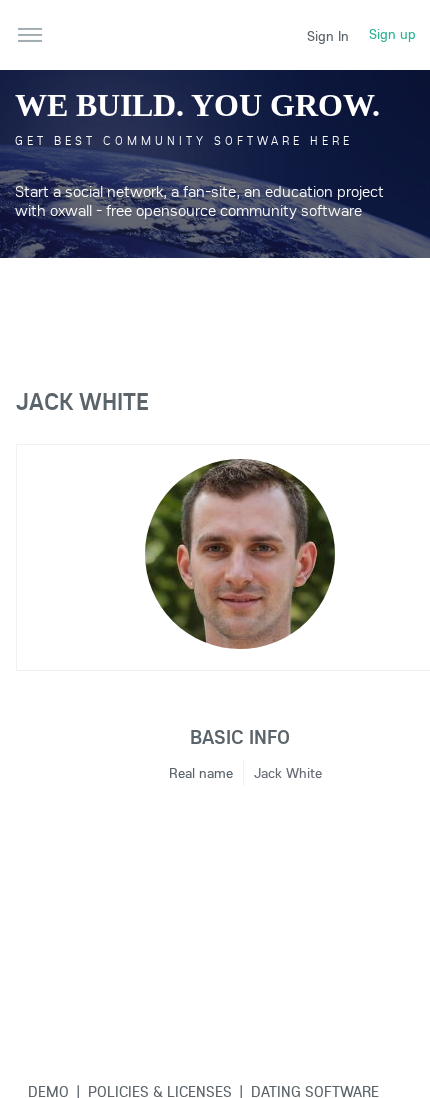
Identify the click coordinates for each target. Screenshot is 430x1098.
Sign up (392, 34)
